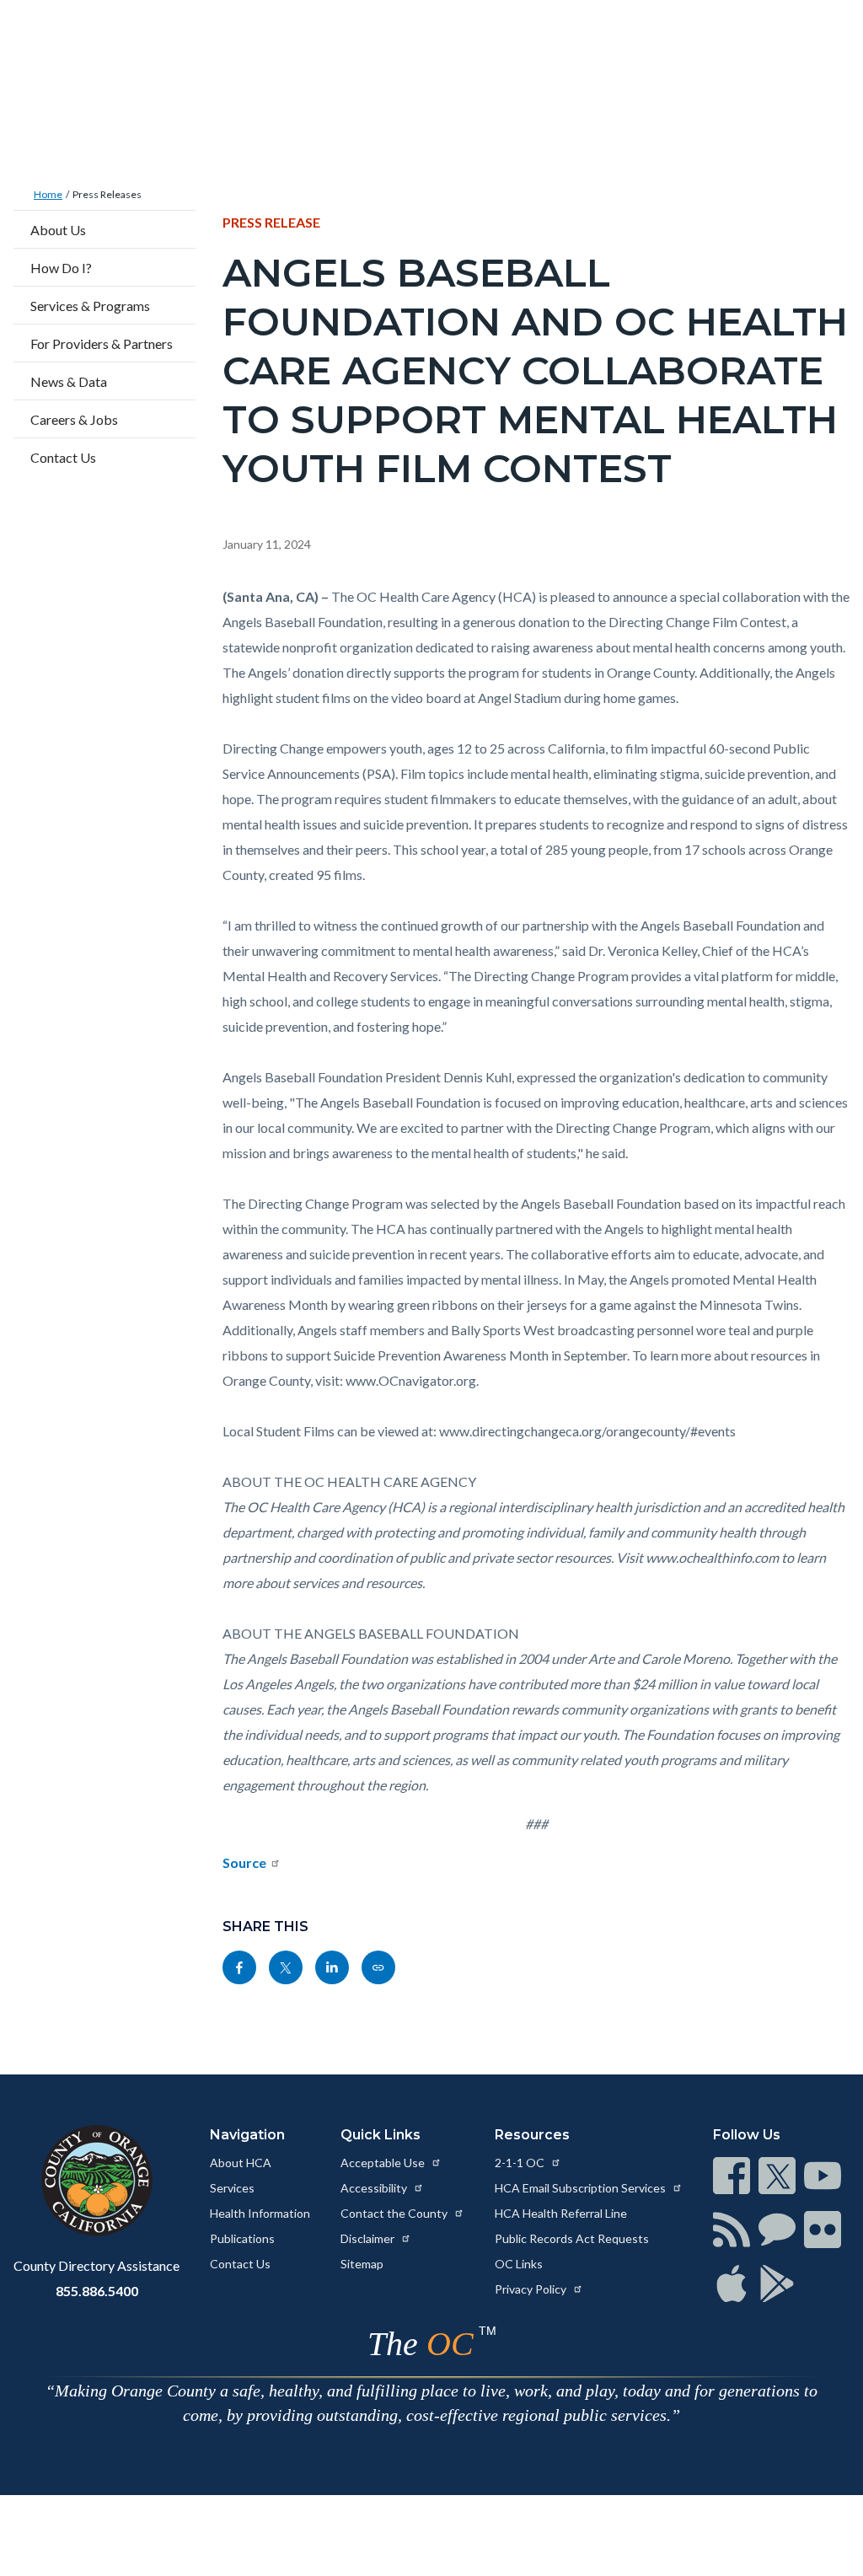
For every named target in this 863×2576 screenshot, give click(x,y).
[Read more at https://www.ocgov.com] (96, 2181)
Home (48, 194)
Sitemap (362, 2264)
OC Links (519, 2264)
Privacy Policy (532, 2289)
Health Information (260, 2213)
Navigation (247, 2135)
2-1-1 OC (521, 2163)
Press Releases (107, 194)
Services (232, 2188)
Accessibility (375, 2188)
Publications (242, 2238)
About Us (58, 230)
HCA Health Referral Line (561, 2213)
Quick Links (381, 2135)
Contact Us (63, 457)
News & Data (69, 381)
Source (244, 1862)
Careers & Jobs (74, 419)
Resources (532, 2135)
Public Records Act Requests (572, 2238)
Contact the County (395, 2213)
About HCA (241, 2163)
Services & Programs (90, 306)
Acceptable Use (384, 2163)
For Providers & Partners (102, 343)
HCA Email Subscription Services (582, 2188)
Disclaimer (369, 2238)
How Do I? (61, 268)
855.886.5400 (97, 2291)
